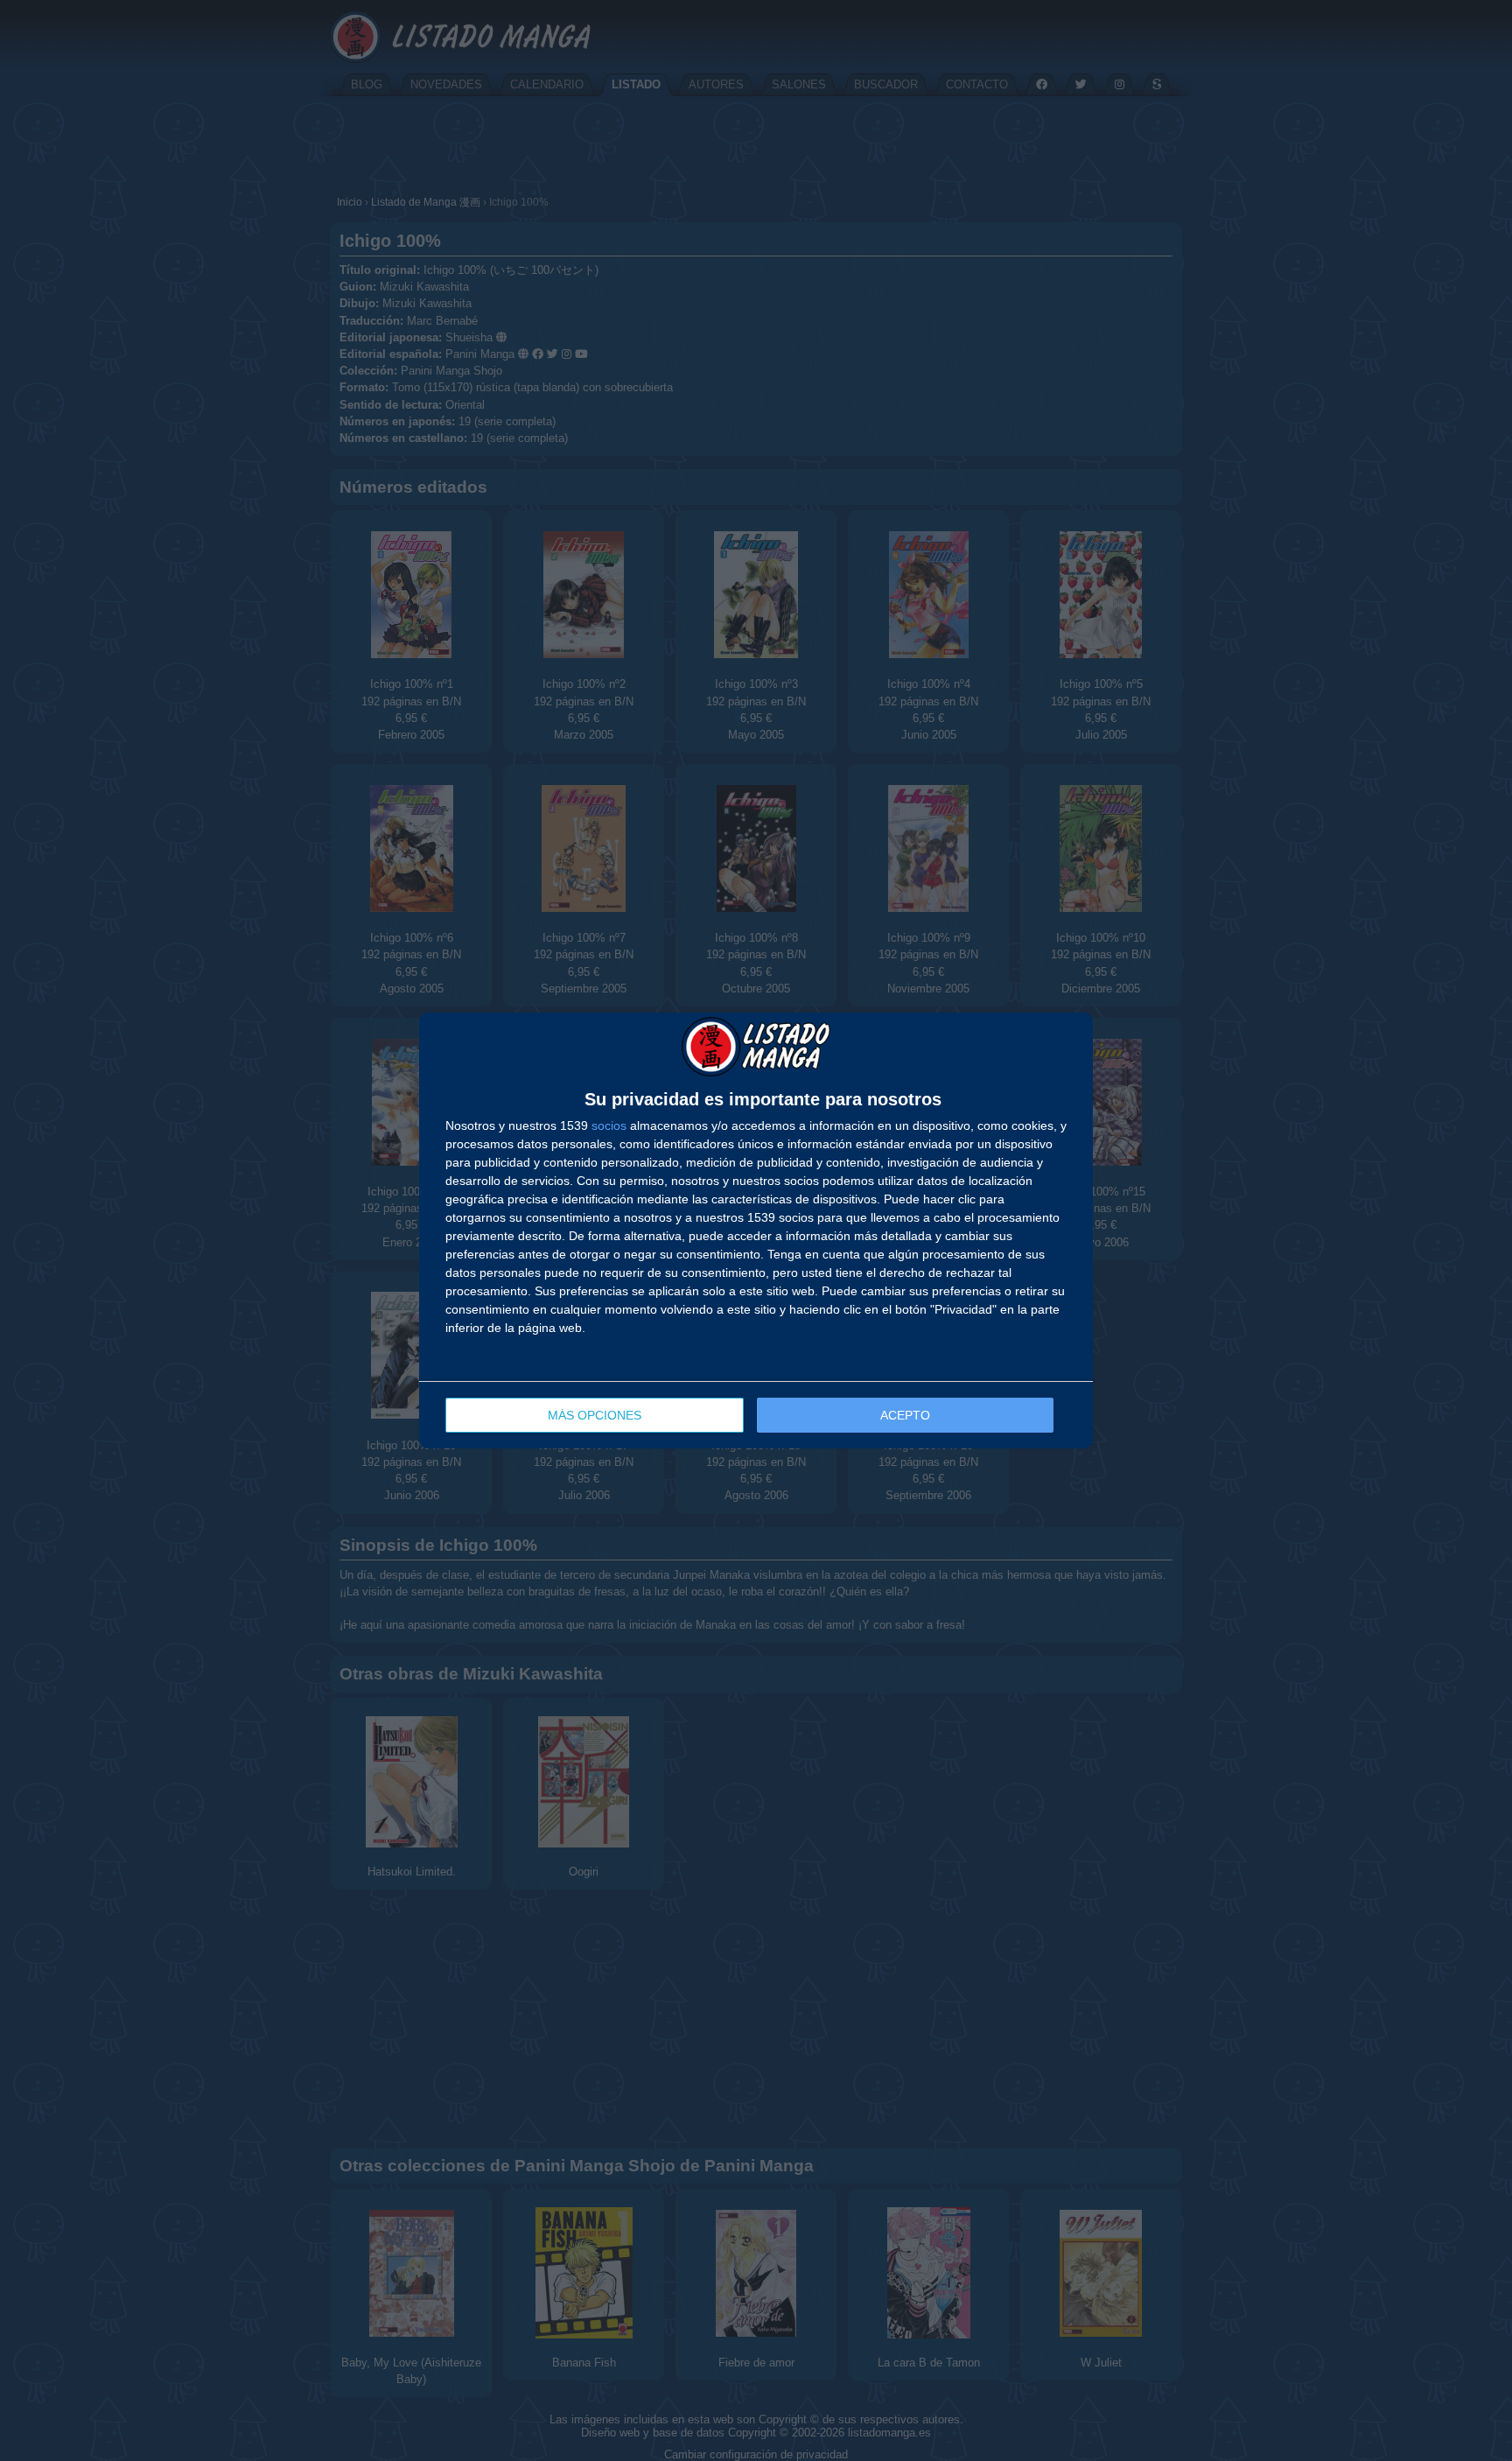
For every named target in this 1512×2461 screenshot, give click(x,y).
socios (609, 1125)
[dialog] (756, 1230)
